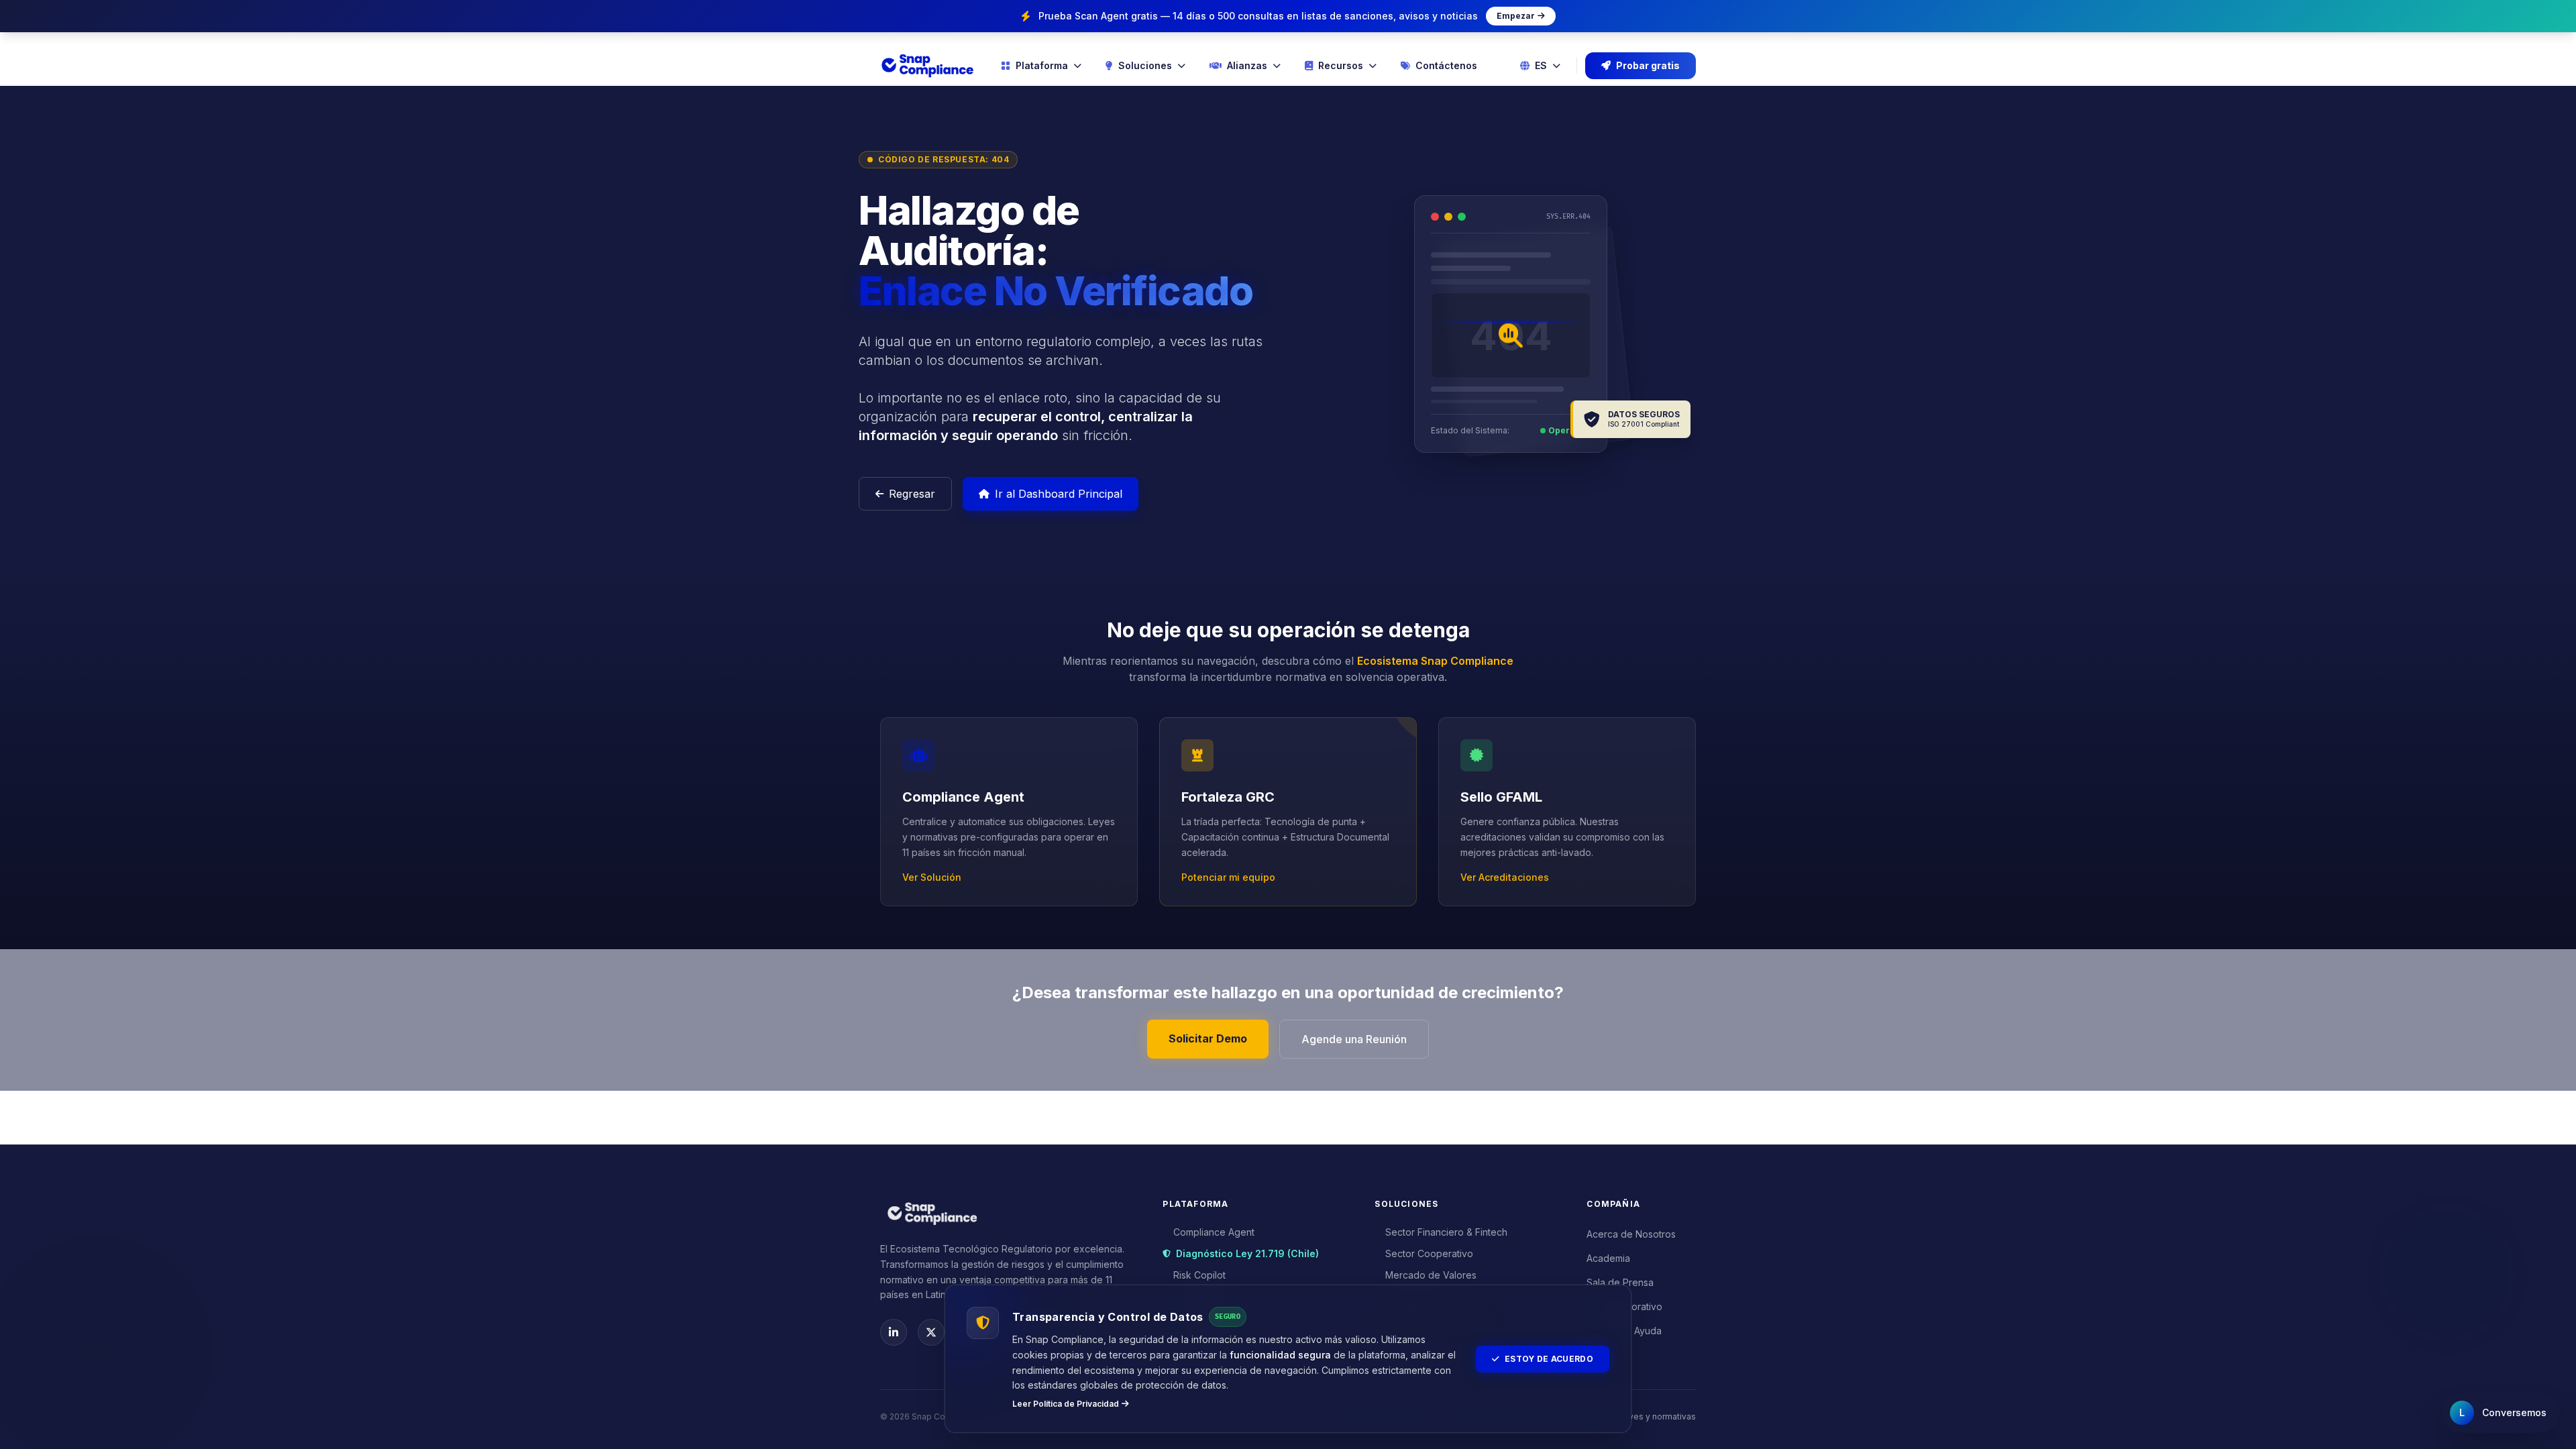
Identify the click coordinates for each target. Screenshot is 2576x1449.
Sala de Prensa (1620, 1282)
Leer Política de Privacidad (1066, 1404)
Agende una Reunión (1354, 1039)
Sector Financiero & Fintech (1446, 1232)
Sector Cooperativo (1429, 1253)
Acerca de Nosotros (1631, 1234)
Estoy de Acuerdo (1549, 1359)
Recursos (1341, 65)
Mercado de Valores (1431, 1275)
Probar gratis (1648, 65)
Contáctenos (1446, 65)
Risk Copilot (1199, 1275)
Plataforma (1042, 65)
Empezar (1516, 16)
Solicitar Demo (1208, 1038)
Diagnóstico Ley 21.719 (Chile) (1247, 1253)
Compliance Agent (1214, 1232)
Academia (1608, 1258)
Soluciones (1145, 65)
